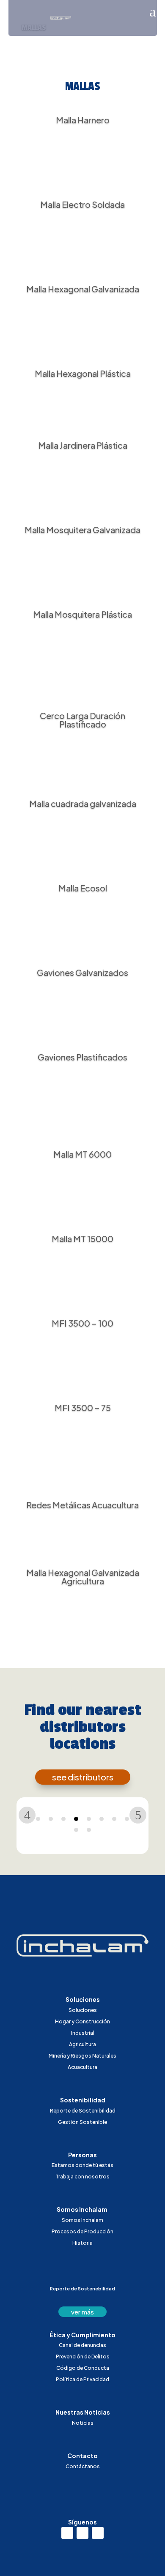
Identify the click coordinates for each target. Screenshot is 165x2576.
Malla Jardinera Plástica (83, 445)
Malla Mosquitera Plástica (82, 614)
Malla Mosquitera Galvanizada (82, 530)
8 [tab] (127, 1819)
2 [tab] (51, 1819)
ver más (82, 2312)
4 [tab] (76, 1819)
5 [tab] (89, 1819)
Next (138, 1815)
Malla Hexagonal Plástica (83, 373)
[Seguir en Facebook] (98, 2533)
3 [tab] (63, 1819)
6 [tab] (102, 1819)
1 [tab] (38, 1819)
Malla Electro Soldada (82, 204)
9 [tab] (76, 1830)
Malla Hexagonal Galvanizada (83, 289)
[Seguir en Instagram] (82, 2533)
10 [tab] (89, 1830)
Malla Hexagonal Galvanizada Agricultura (83, 1577)
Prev (27, 1815)
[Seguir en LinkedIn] (67, 2533)
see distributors (83, 1777)
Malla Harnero (83, 120)
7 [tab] (114, 1819)
